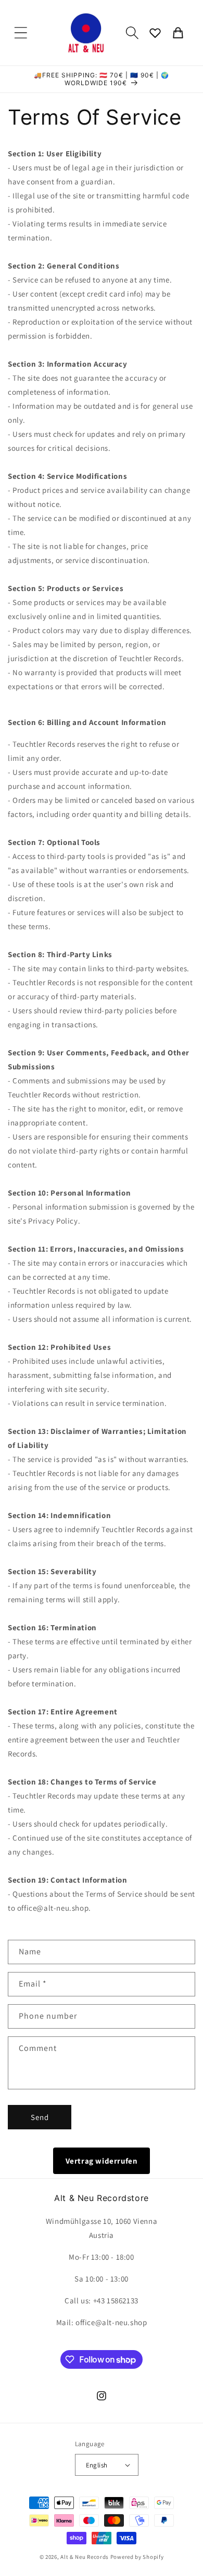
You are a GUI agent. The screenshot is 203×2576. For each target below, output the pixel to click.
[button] (21, 33)
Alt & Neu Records (85, 2557)
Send (40, 2117)
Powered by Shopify (137, 2557)
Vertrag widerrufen (102, 2161)
